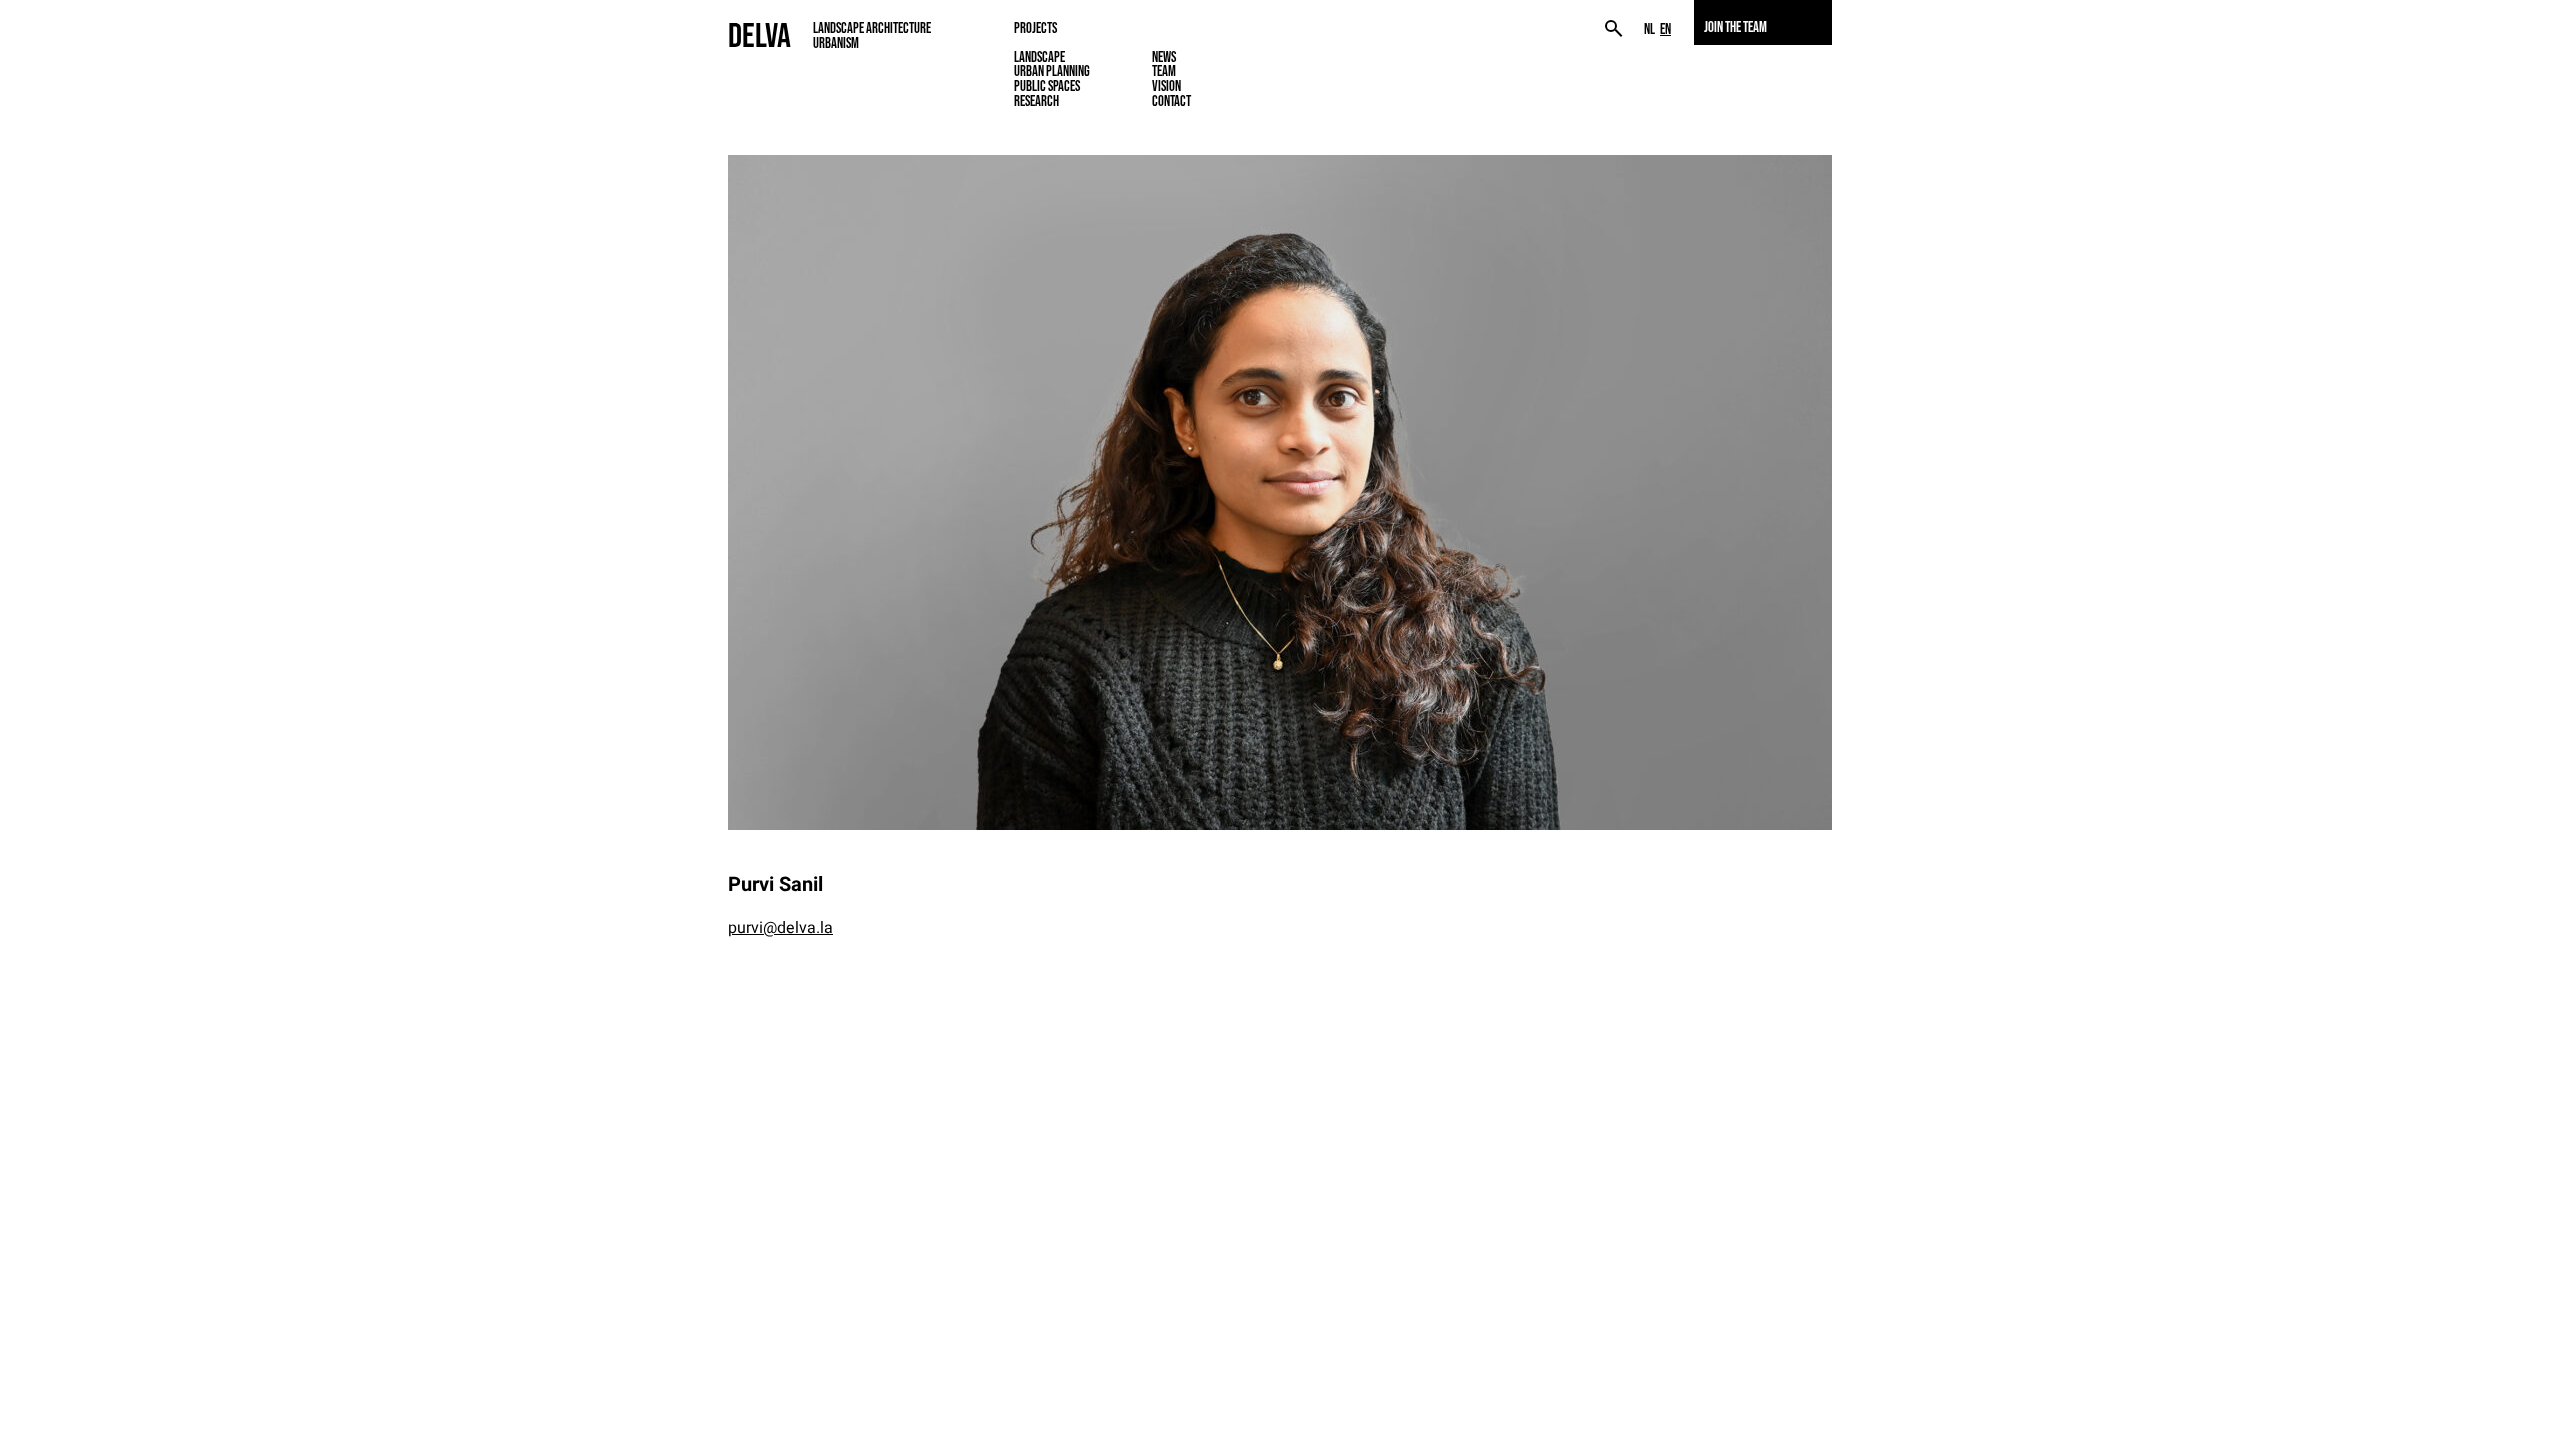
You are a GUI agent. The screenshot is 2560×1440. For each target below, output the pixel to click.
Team (1164, 71)
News (1164, 57)
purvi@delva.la (780, 928)
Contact (1171, 101)
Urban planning (1052, 71)
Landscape (1039, 57)
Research (1036, 101)
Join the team (1735, 27)
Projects (1035, 28)
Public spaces (1047, 86)
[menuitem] (1649, 29)
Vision (1166, 86)
